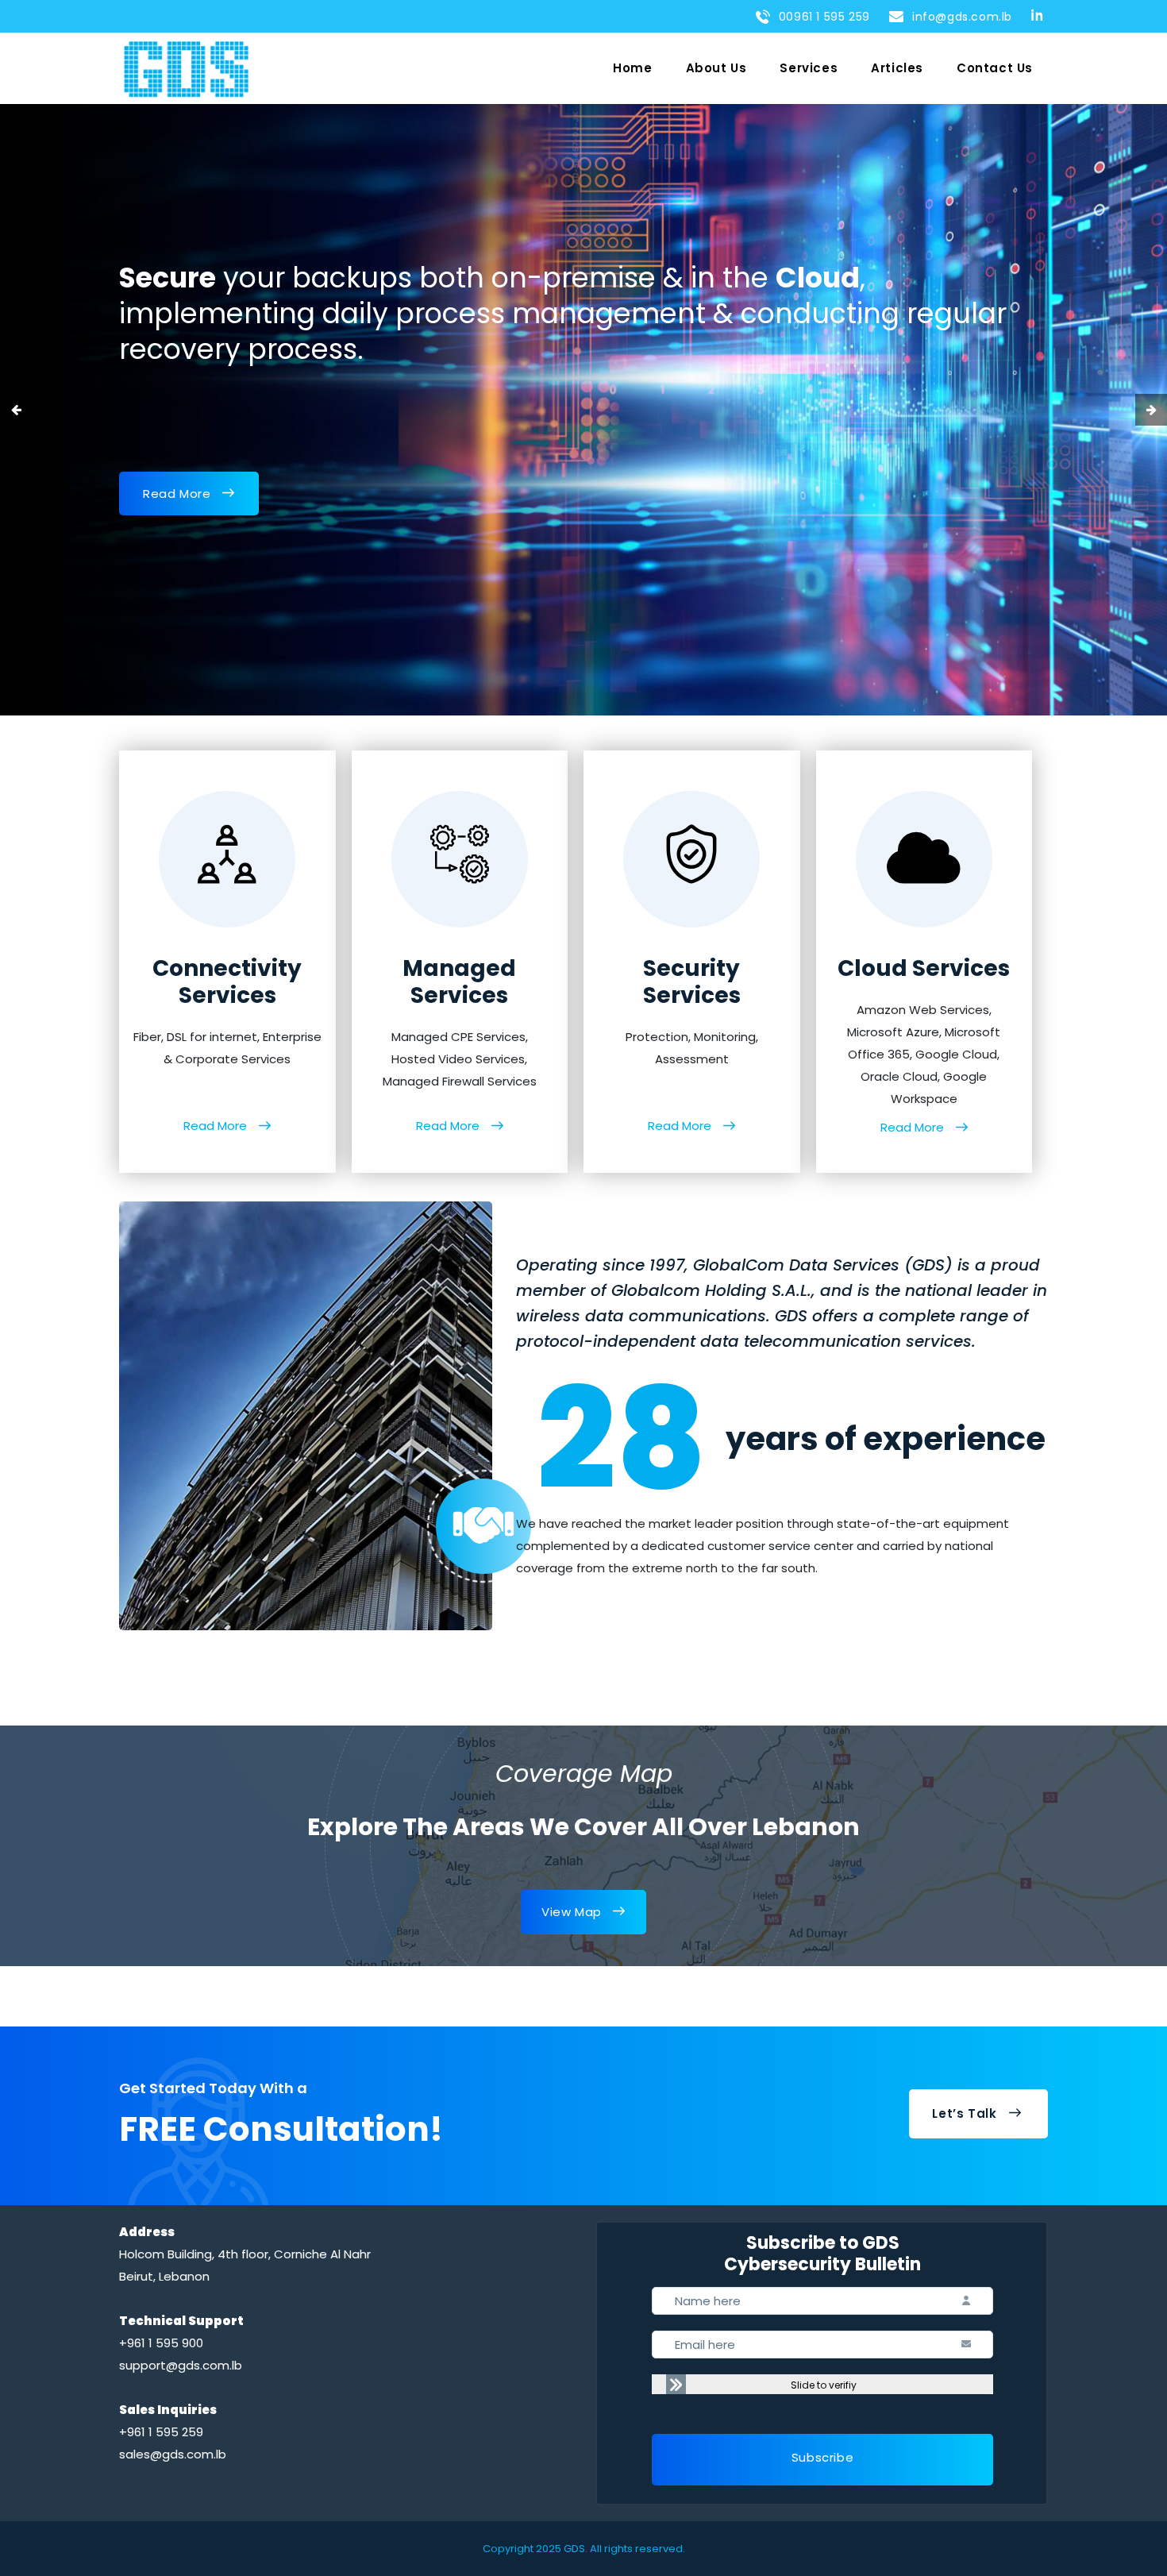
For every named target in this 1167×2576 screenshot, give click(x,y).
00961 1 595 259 (821, 17)
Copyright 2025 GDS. (535, 2549)
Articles (897, 68)
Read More (177, 494)
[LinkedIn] (1040, 15)
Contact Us (995, 68)
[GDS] (186, 69)
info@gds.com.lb (959, 17)
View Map (572, 1912)
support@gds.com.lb (181, 2365)
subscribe (822, 2457)
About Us (716, 68)
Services (809, 68)
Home (632, 68)
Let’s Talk (964, 2113)
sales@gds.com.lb (173, 2454)
